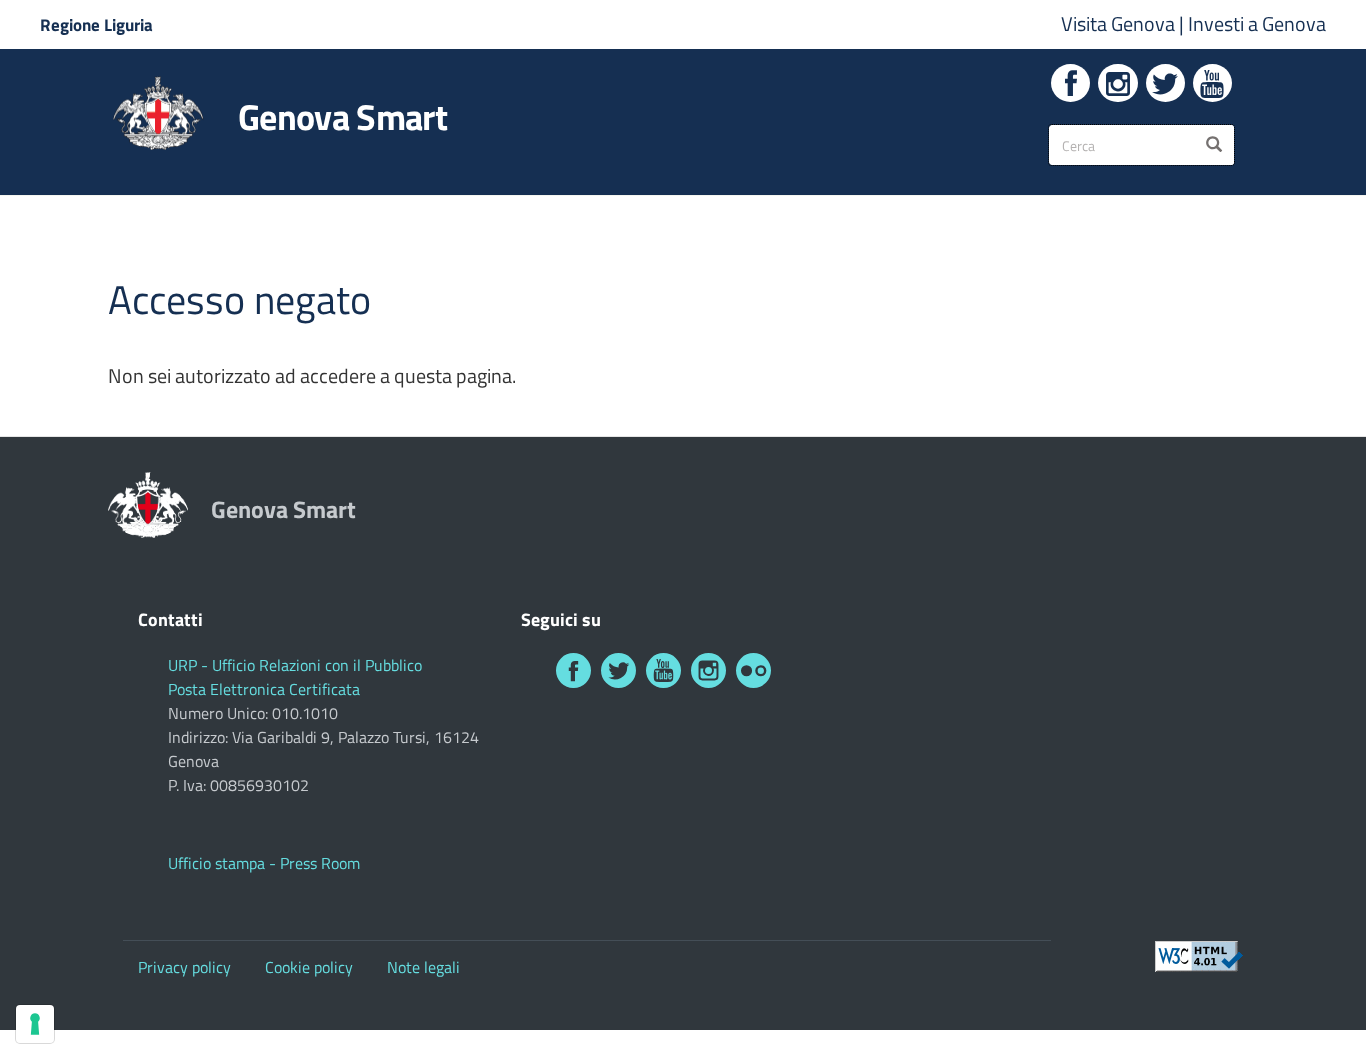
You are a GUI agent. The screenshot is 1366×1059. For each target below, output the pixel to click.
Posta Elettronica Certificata (264, 689)
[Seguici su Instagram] (1117, 83)
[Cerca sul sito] (1214, 145)
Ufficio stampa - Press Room (264, 863)
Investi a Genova (1257, 23)
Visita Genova (1120, 23)
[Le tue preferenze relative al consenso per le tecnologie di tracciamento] (35, 1024)
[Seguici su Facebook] (1070, 83)
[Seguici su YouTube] (1212, 83)
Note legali (423, 967)
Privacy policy (184, 967)
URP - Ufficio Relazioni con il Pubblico (295, 665)
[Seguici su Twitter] (1165, 83)
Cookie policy (309, 967)
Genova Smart (342, 117)
